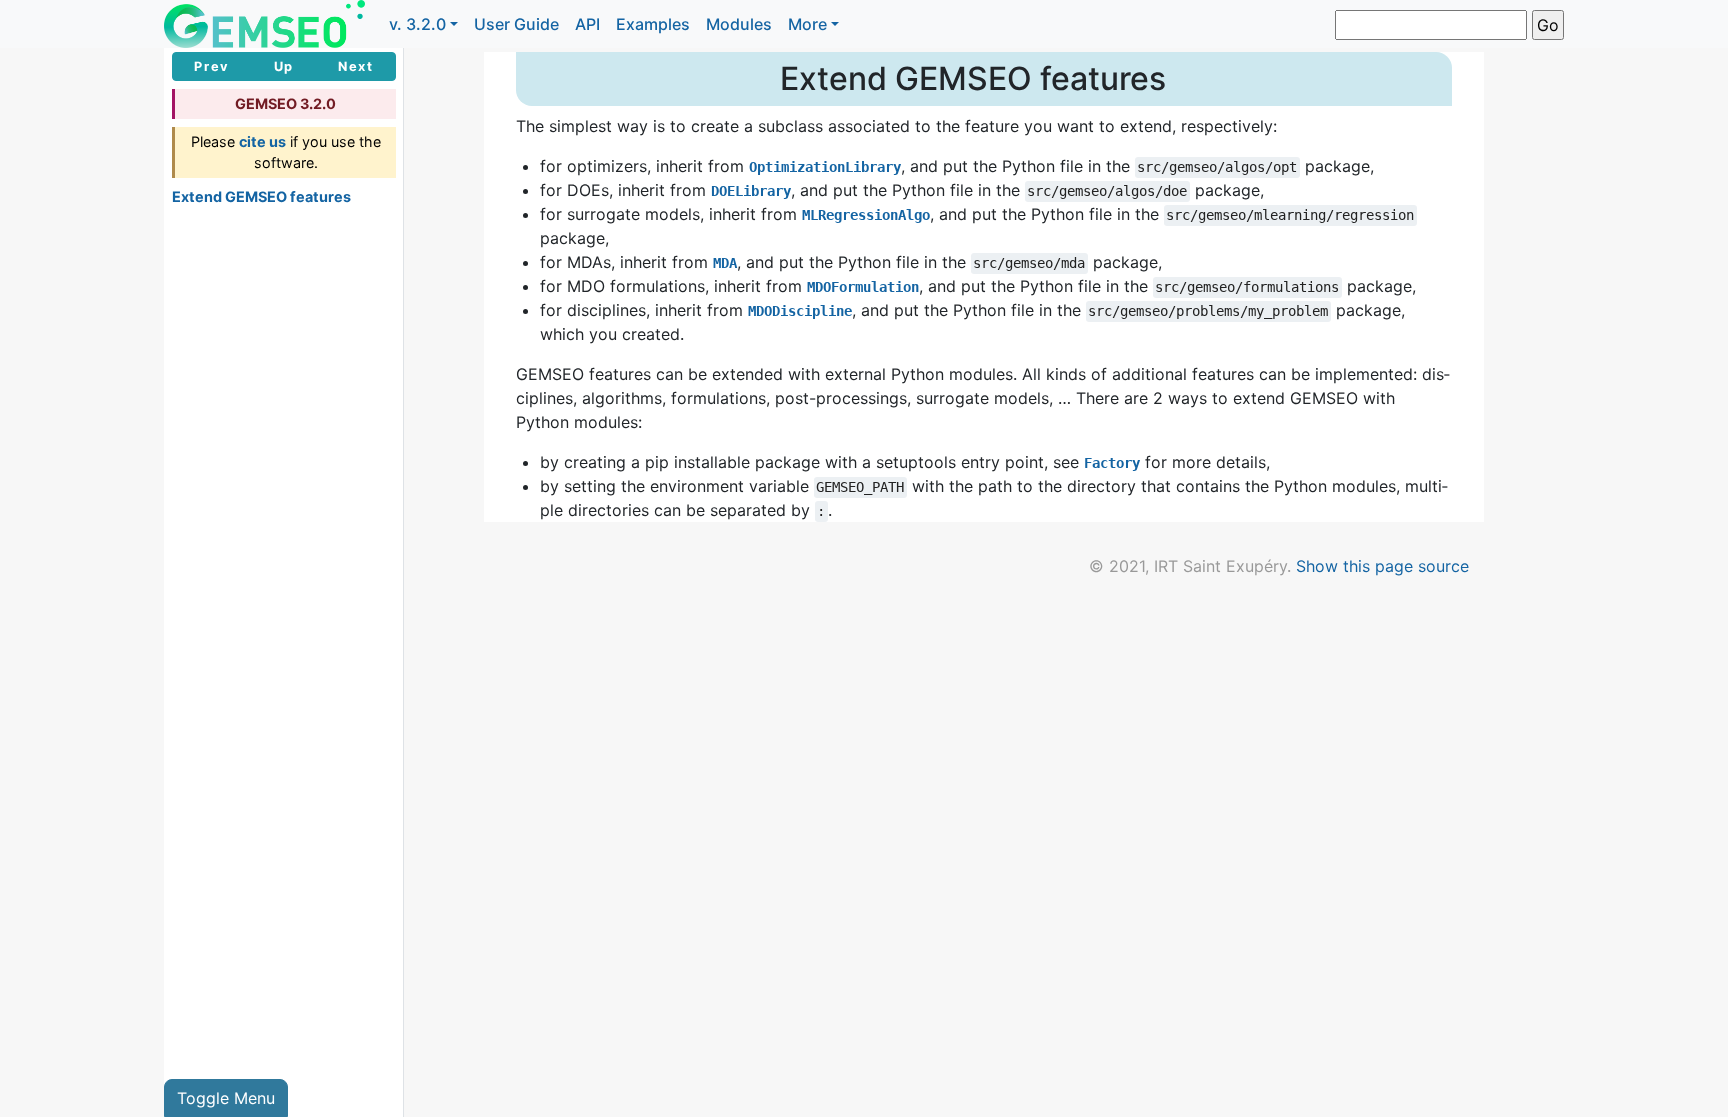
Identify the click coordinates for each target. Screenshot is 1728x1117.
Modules (739, 24)
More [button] (807, 24)
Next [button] (355, 66)
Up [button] (284, 66)
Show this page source (1382, 566)
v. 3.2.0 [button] (417, 24)
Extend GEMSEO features (261, 196)
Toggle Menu (226, 1098)
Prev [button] (211, 66)
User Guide (516, 24)
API (587, 24)
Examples (653, 24)
